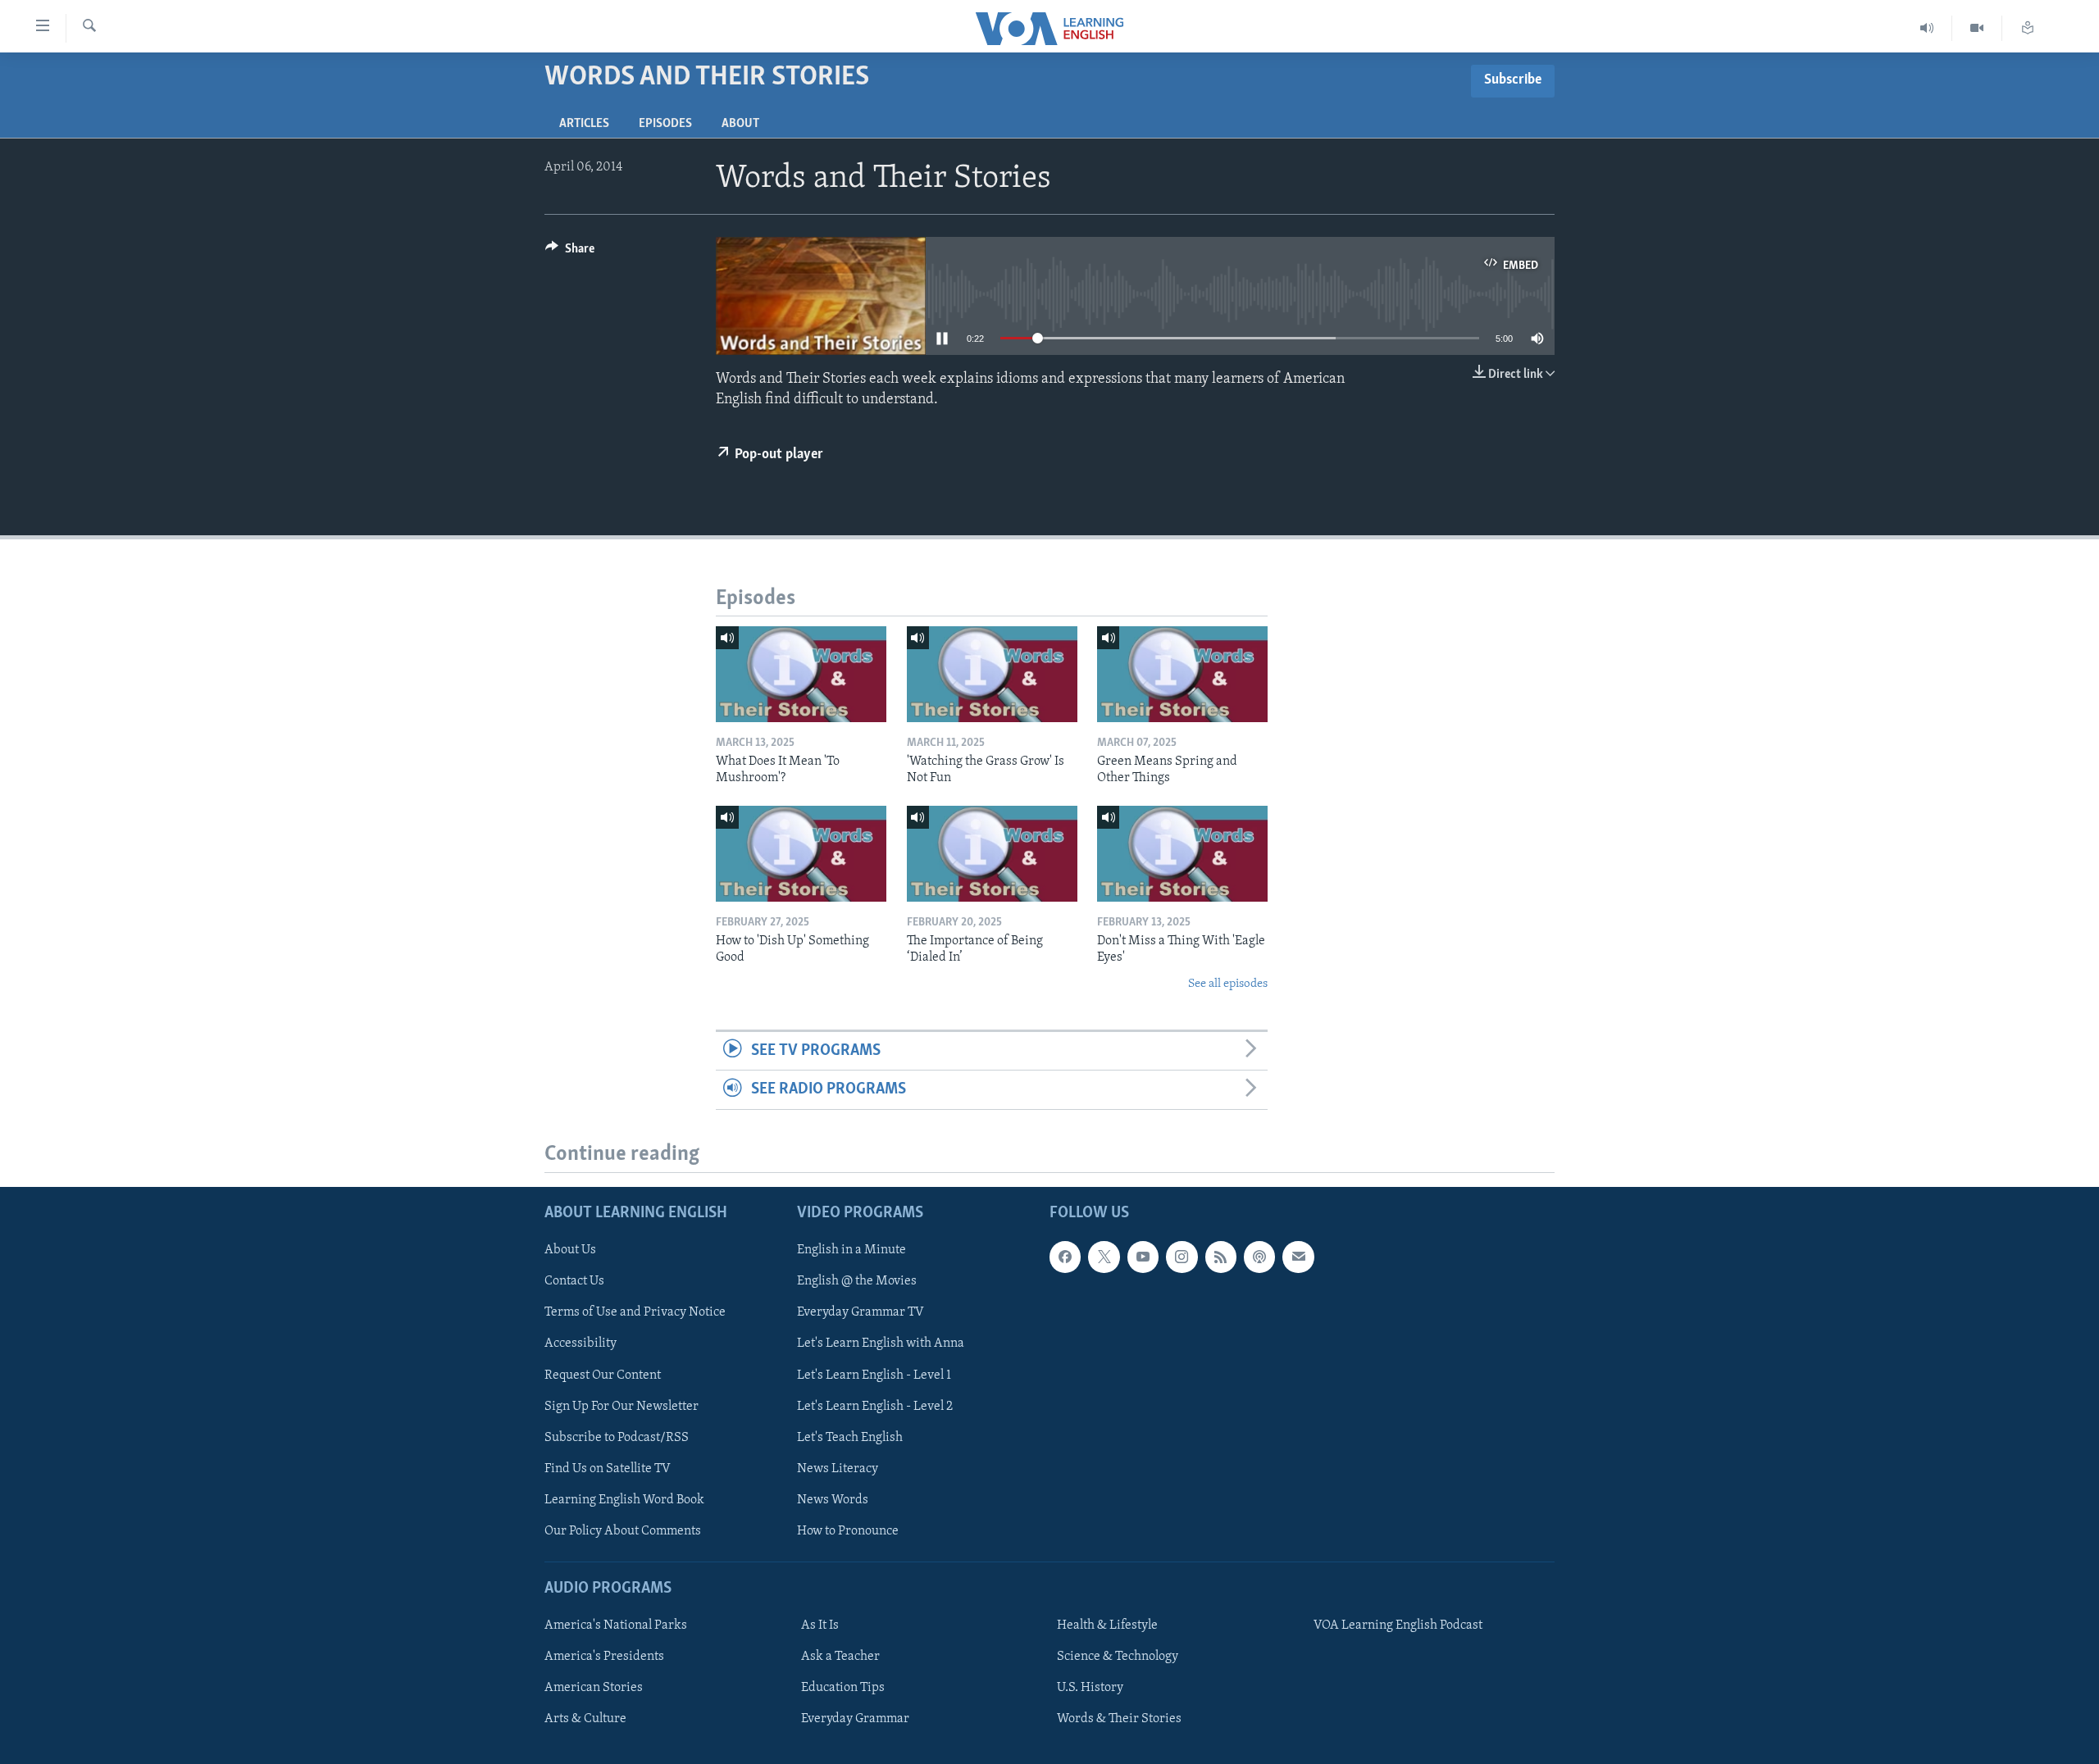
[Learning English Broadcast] (1927, 28)
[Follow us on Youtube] (1143, 1257)
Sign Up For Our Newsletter (622, 1406)
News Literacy (838, 1468)
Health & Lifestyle (1107, 1625)
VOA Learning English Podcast (1398, 1625)
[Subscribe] (1298, 1257)
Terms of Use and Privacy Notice (635, 1312)
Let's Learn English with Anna (881, 1343)
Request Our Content (603, 1375)
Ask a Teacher (840, 1657)
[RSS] (1221, 1257)
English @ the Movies (857, 1281)
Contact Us (574, 1281)
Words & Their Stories (1119, 1719)
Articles (584, 124)
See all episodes (1228, 984)
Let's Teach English (850, 1437)
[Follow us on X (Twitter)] (1104, 1257)
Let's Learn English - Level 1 (874, 1375)
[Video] (1977, 28)
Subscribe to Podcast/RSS (617, 1437)
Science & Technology (1118, 1657)
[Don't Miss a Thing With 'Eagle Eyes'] (1182, 854)
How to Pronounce (848, 1530)
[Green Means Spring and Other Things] (1182, 674)
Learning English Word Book (624, 1499)
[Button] (570, 252)
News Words (833, 1499)
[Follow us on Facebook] (1065, 1257)
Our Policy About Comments (623, 1530)
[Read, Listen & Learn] (2028, 28)
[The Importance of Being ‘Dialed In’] (992, 854)
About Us (570, 1250)
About (740, 124)
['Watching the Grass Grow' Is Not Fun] (992, 674)
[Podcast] (1259, 1257)
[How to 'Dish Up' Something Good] (801, 854)
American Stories (594, 1688)
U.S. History (1090, 1688)
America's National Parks (616, 1625)
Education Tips (843, 1688)
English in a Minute (851, 1250)
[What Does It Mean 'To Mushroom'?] (801, 674)
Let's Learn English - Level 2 (875, 1406)
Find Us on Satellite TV (608, 1468)
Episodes (665, 124)
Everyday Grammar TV (861, 1312)
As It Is (820, 1625)
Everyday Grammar (855, 1719)
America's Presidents (604, 1657)
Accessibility (581, 1343)
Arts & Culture (585, 1719)
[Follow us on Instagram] (1182, 1257)
